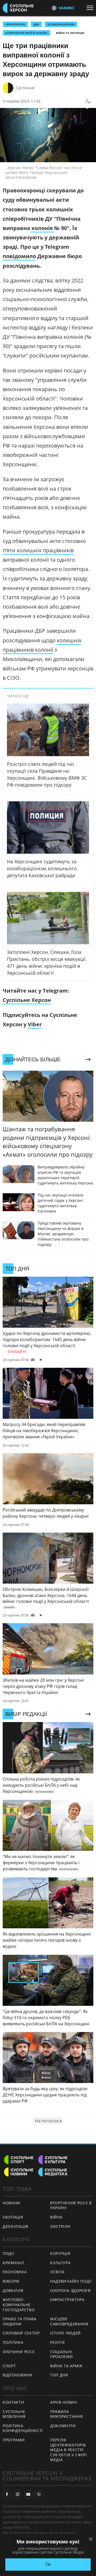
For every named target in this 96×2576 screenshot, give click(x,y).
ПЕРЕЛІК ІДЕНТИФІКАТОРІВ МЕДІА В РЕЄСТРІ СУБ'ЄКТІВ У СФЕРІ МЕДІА (69, 2450)
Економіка (15, 2272)
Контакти (13, 2402)
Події (8, 2253)
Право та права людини (20, 2321)
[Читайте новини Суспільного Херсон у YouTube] (28, 2494)
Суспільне (25, 88)
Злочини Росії (19, 2352)
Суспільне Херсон (27, 1000)
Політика (13, 2342)
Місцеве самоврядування (69, 2321)
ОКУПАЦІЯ (13, 2217)
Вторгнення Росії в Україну (27, 33)
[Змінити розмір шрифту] (88, 101)
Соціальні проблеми (62, 2354)
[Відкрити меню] (91, 8)
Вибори (11, 2281)
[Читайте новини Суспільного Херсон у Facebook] (7, 2494)
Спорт (9, 2366)
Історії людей (65, 2333)
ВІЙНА (56, 2217)
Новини (11, 2203)
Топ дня (59, 2375)
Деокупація (15, 2226)
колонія (42, 228)
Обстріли (60, 2226)
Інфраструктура (67, 2300)
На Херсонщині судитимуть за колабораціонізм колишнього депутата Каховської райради (42, 868)
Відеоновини (18, 2375)
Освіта (57, 2272)
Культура (60, 2263)
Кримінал (13, 2263)
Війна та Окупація (70, 33)
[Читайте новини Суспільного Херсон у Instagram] (18, 2494)
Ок (48, 2564)
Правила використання (66, 2414)
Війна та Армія (66, 2366)
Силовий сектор (21, 2333)
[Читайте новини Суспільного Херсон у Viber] (39, 2494)
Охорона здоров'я (70, 2291)
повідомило (19, 256)
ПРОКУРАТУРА (15, 24)
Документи (63, 2426)
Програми (14, 2440)
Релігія (57, 2342)
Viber (35, 1024)
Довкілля (13, 2291)
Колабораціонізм (61, 24)
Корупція (60, 2253)
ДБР (36, 24)
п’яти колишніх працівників (38, 550)
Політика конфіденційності (23, 2428)
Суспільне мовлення (14, 2414)
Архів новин (64, 2402)
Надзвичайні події (71, 2281)
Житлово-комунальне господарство (19, 2305)
